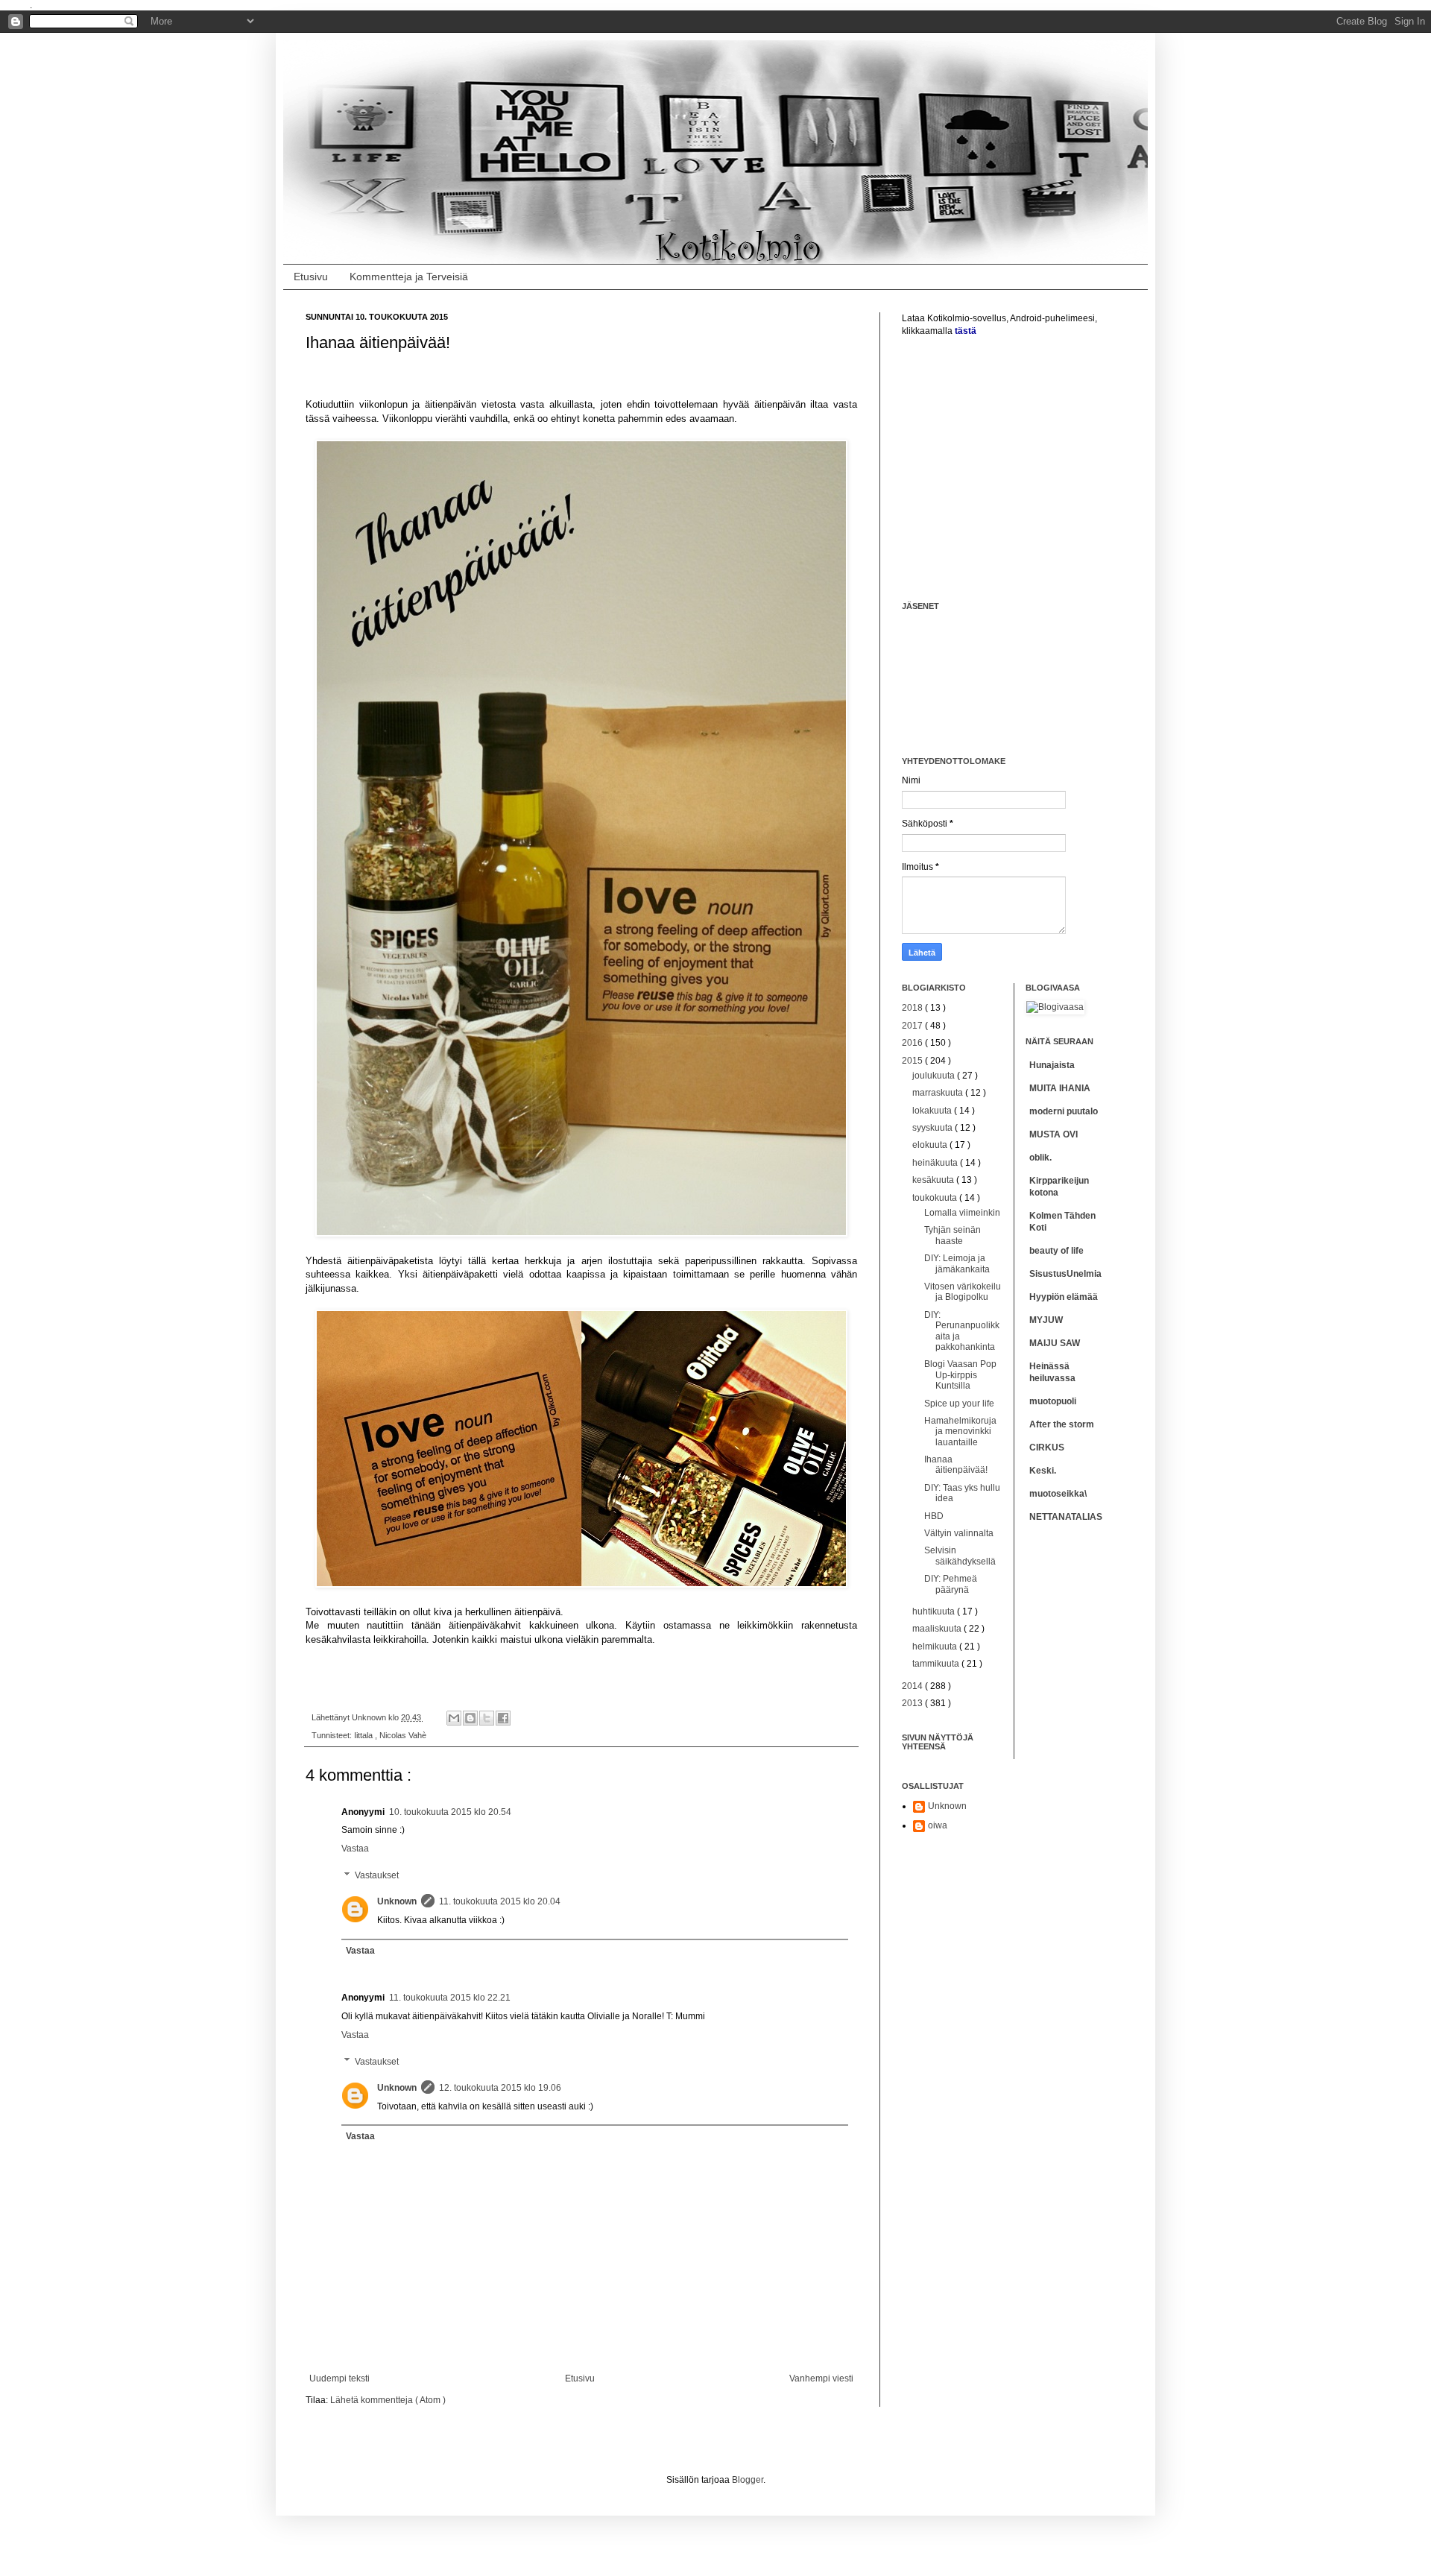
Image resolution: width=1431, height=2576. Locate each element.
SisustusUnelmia (1065, 1274)
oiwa (938, 1825)
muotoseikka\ (1058, 1494)
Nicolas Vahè (403, 1735)
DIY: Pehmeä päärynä (951, 1584)
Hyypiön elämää (1064, 1297)
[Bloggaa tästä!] (470, 1718)
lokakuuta (933, 1111)
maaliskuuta (938, 1629)
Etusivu (311, 277)
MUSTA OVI (1053, 1134)
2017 (913, 1026)
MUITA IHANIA (1060, 1088)
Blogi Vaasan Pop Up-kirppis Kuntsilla (960, 1375)
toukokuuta (936, 1198)
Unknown (397, 1901)
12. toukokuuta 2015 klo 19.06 (500, 2088)
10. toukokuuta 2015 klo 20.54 (450, 1812)
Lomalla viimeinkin (962, 1213)
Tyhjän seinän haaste (953, 1235)
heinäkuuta (936, 1163)
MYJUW (1046, 1320)
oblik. (1040, 1158)
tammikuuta (937, 1664)
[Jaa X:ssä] (487, 1718)
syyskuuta (934, 1128)
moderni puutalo (1064, 1111)
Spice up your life (959, 1404)
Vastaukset (377, 1875)
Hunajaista (1052, 1065)
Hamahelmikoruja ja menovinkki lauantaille (960, 1431)
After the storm (1062, 1424)
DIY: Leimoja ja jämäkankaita (957, 1263)
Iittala (364, 1735)
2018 (913, 1008)
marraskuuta (939, 1093)
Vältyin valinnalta (959, 1533)
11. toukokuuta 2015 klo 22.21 (450, 1998)
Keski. (1043, 1471)
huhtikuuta (935, 1611)
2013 (913, 1703)
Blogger (748, 2480)
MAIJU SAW (1055, 1343)
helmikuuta (936, 1647)
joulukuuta (935, 1076)
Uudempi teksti (339, 2378)
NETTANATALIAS (1066, 1517)
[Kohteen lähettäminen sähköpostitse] (454, 1718)
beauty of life (1056, 1251)
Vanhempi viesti (821, 2378)
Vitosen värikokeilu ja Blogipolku (963, 1292)
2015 (913, 1061)
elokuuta (931, 1145)
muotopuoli (1053, 1401)
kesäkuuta (934, 1180)
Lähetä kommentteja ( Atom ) (388, 2400)
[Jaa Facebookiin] (503, 1718)
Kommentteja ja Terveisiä (409, 277)
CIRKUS (1047, 1448)
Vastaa (355, 1849)
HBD (934, 1516)
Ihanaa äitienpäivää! (956, 1465)
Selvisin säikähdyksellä (960, 1556)
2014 (913, 1686)
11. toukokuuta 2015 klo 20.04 (500, 1901)
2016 (913, 1043)
